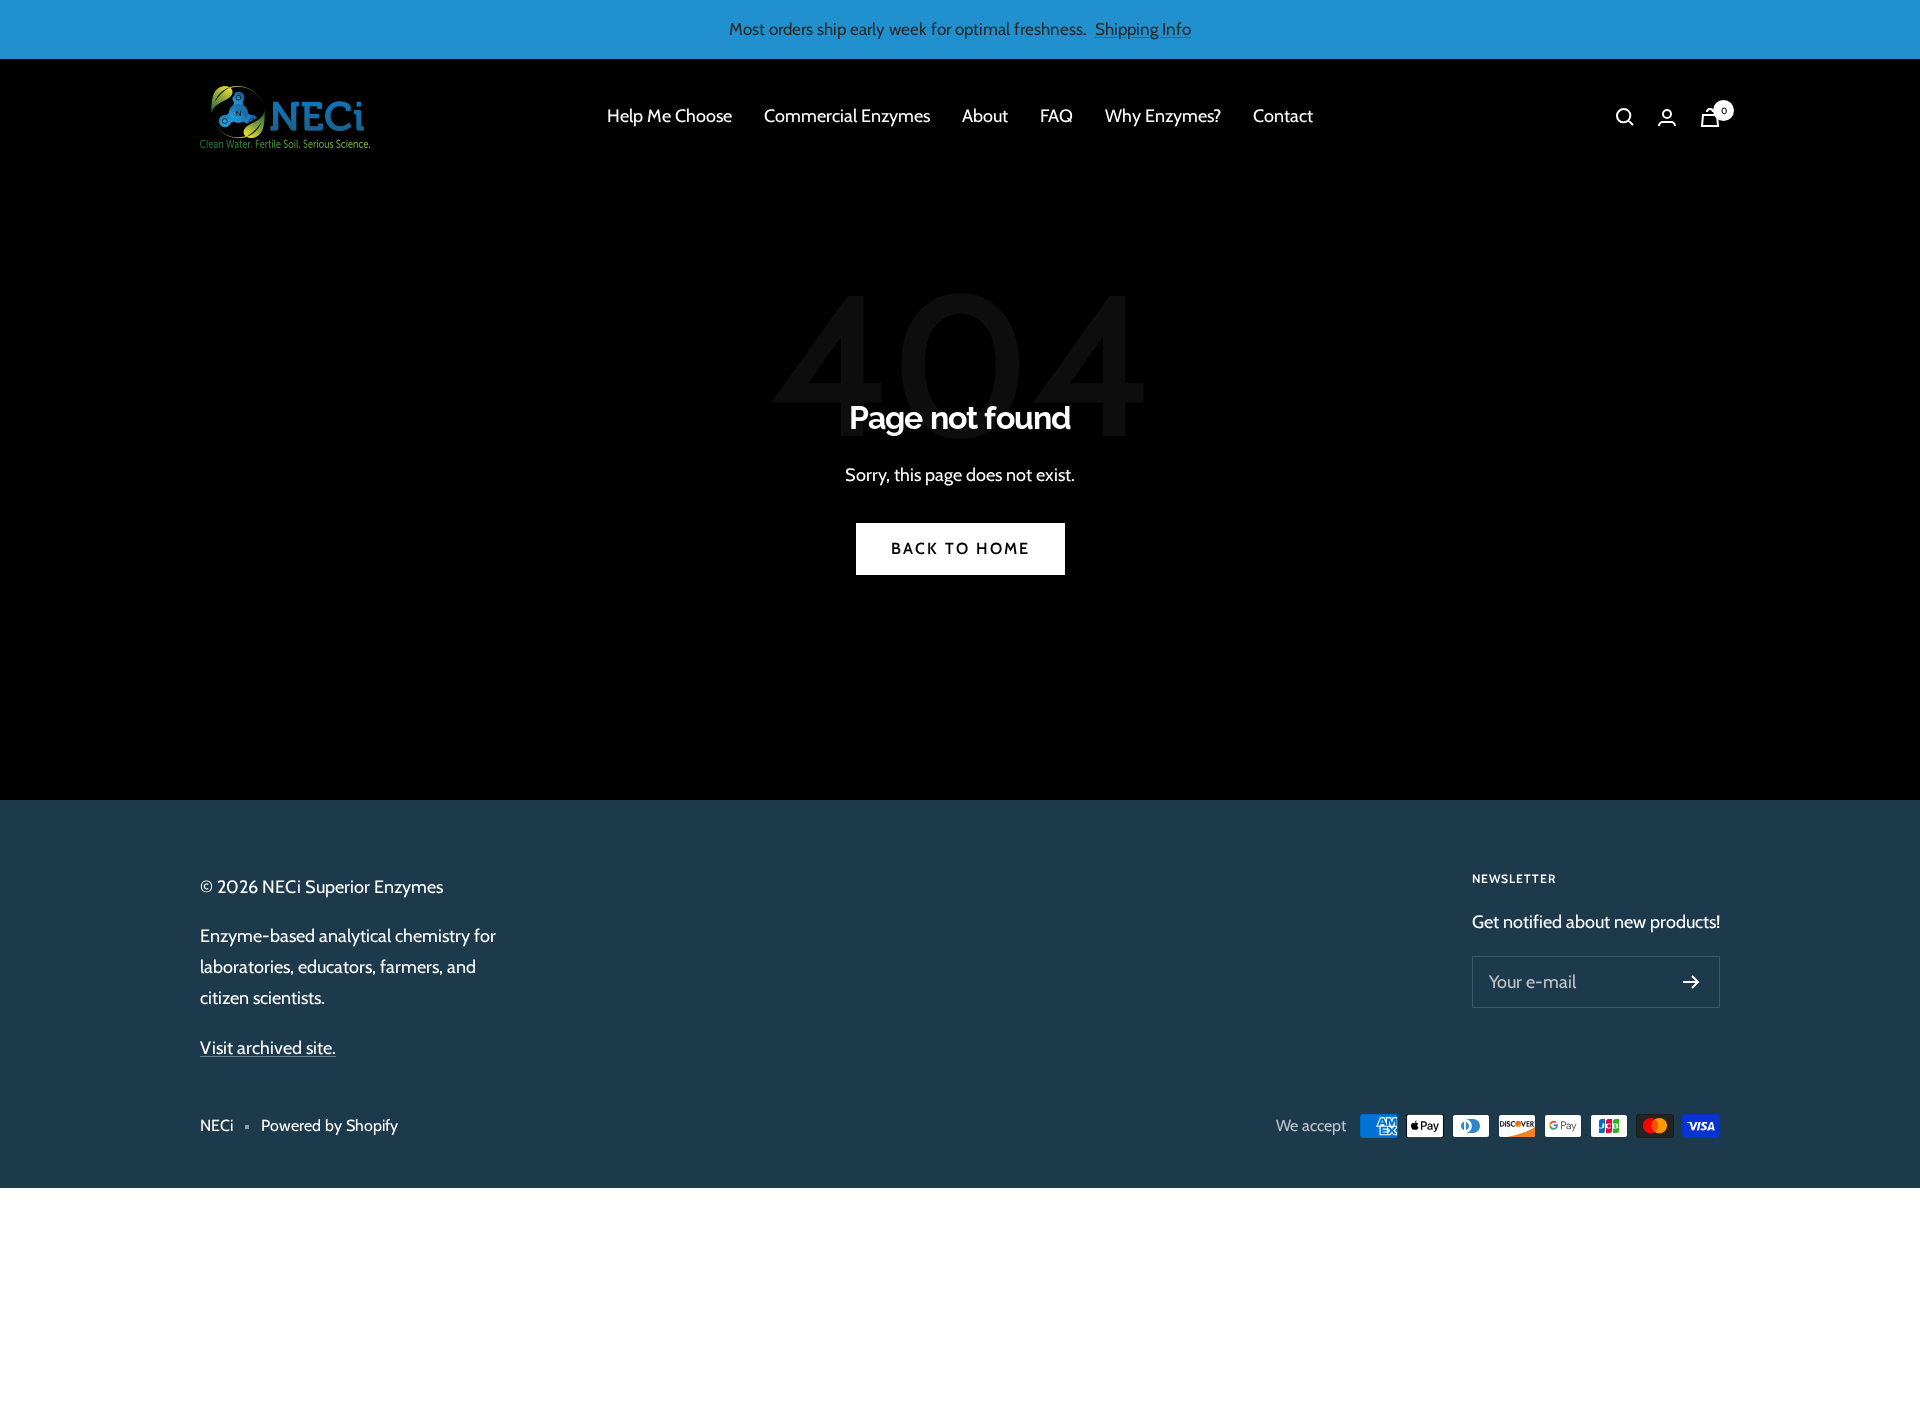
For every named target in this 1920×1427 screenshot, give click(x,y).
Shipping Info (1143, 29)
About (985, 117)
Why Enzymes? (1163, 117)
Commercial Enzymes (847, 117)
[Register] (1691, 982)
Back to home (960, 548)
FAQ (1056, 117)
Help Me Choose (669, 117)
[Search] (1625, 117)
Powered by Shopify (329, 1125)
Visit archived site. (268, 1048)
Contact (1283, 117)
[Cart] (1710, 117)
